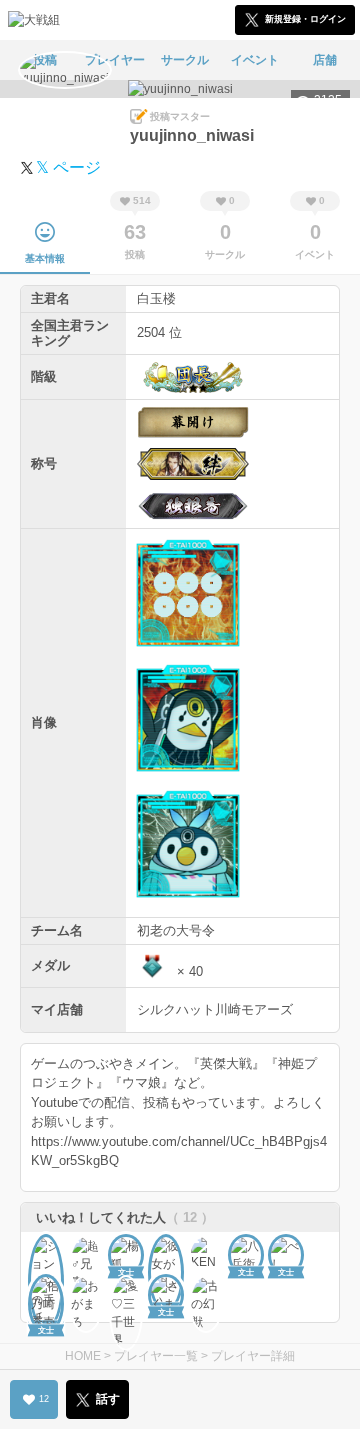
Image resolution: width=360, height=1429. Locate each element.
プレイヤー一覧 (156, 1356)
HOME (83, 1356)
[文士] (46, 1252)
